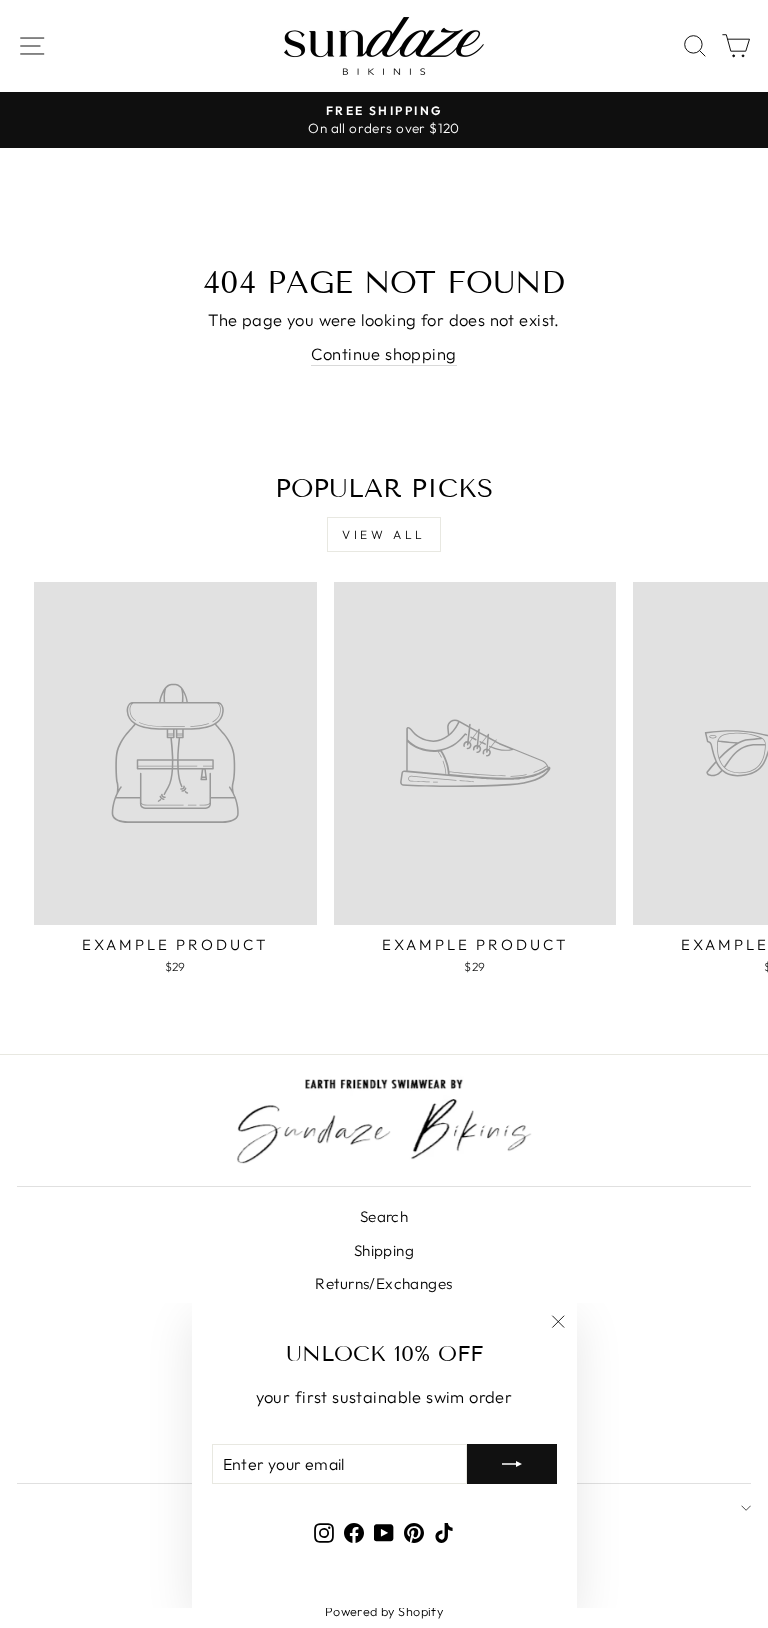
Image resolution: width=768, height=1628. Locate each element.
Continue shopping (383, 353)
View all (384, 534)
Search (384, 1216)
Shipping (384, 1250)
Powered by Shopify (384, 1611)
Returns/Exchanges (383, 1283)
